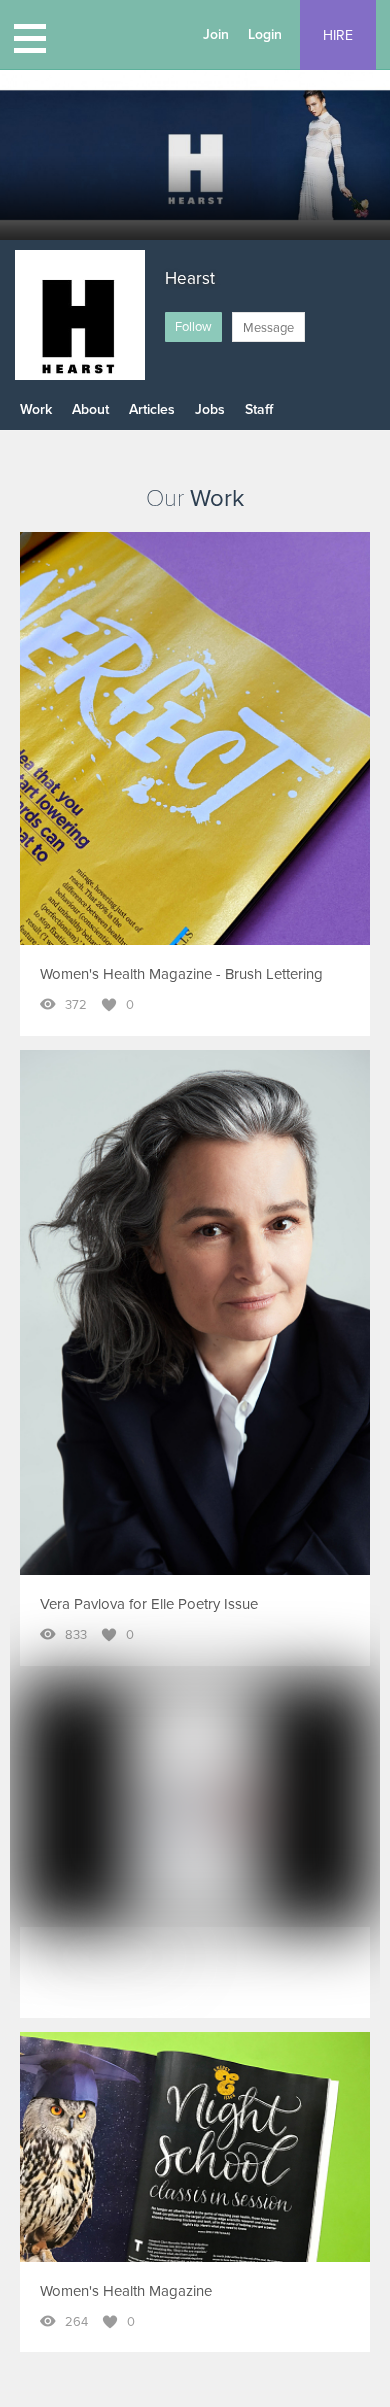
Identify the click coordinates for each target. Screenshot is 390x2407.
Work (36, 409)
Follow (193, 327)
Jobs (210, 409)
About (90, 409)
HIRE (338, 35)
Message (268, 328)
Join (216, 34)
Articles (152, 409)
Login (265, 34)
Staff (259, 409)
